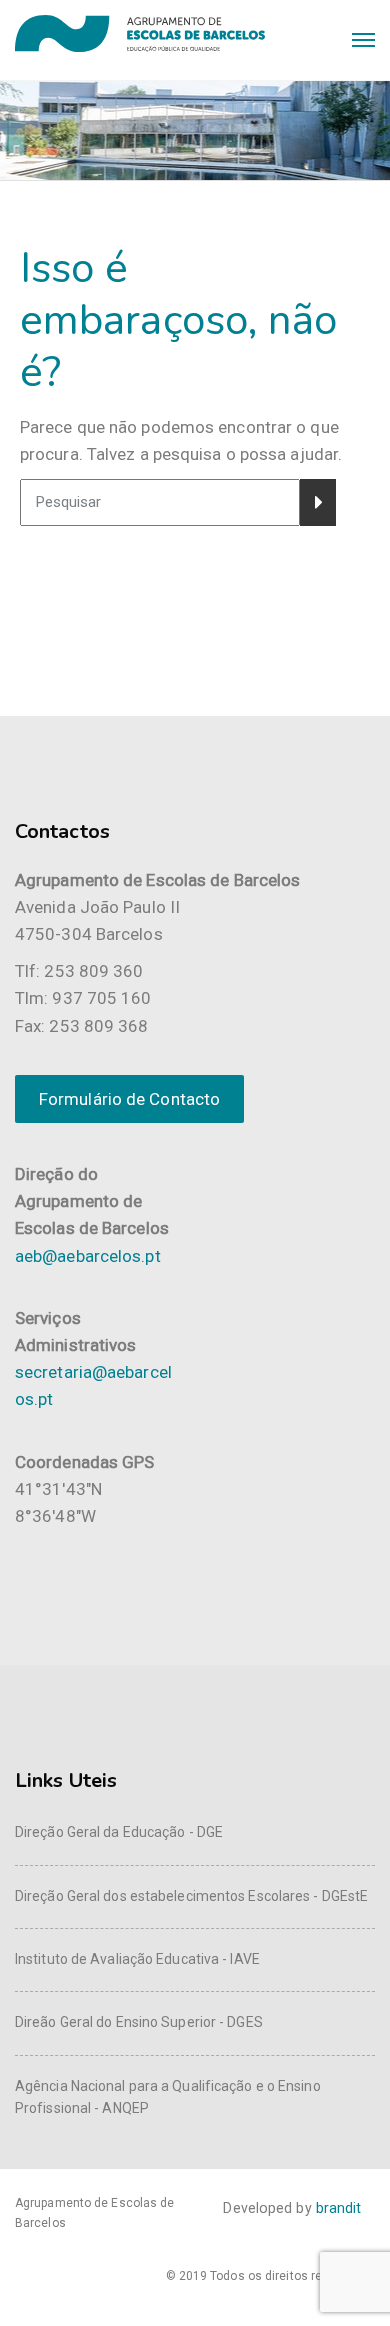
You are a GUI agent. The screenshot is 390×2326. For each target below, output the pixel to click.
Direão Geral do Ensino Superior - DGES (139, 2022)
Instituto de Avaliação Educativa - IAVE (137, 1959)
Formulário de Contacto (129, 1099)
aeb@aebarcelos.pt (88, 1256)
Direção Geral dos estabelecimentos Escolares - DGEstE (191, 1896)
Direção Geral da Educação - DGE (119, 1832)
